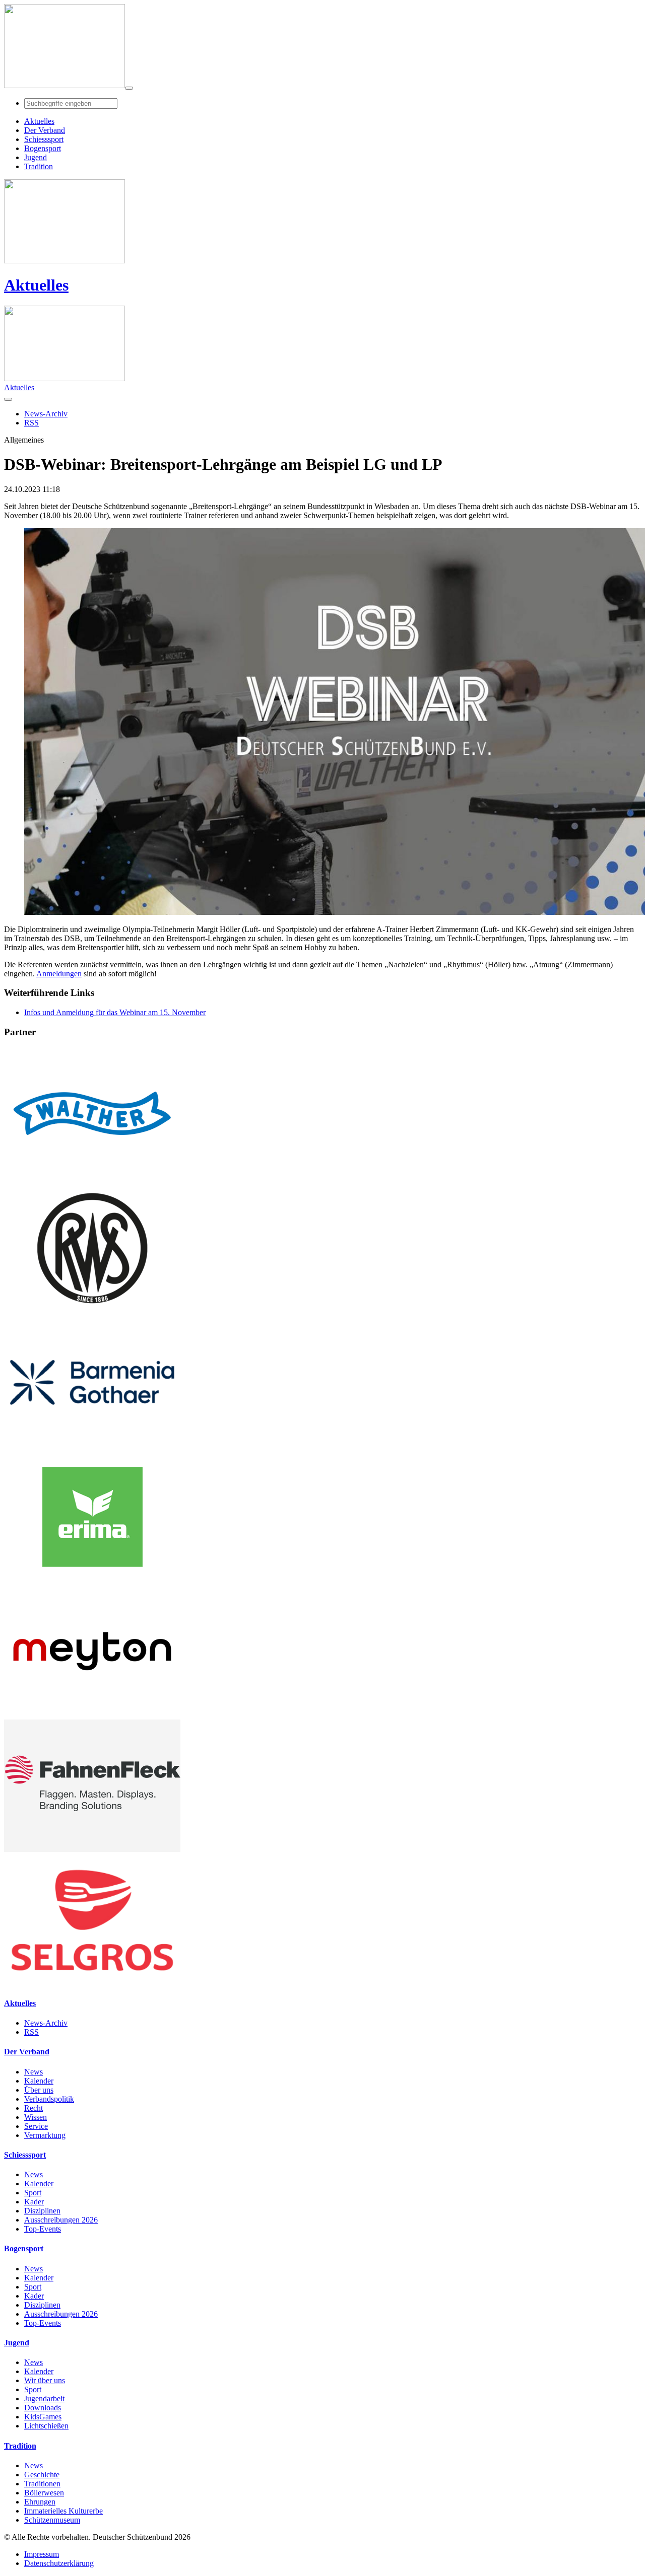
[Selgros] (92, 1984)
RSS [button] (31, 423)
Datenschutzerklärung (59, 2563)
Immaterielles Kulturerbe (63, 2511)
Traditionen (42, 2484)
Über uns (39, 2090)
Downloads (43, 2408)
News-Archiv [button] (46, 414)
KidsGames (43, 2417)
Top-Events (43, 2229)
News (34, 2072)
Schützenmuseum (52, 2520)
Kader (34, 2202)
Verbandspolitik (49, 2099)
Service (36, 2126)
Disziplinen (42, 2211)
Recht (34, 2108)
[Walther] (92, 1177)
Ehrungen (40, 2502)
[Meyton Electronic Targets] (92, 1715)
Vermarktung (45, 2135)
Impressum (42, 2554)
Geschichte (42, 2475)
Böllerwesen (44, 2493)
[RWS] (92, 1311)
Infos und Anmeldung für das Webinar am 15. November (115, 1012)
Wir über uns (45, 2380)
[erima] (92, 1580)
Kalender (39, 2081)
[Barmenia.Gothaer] (92, 1446)
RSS (31, 2032)
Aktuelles (36, 285)
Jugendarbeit (44, 2399)
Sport (33, 2193)
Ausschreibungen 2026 (61, 2220)
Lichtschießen (46, 2426)
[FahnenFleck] (92, 1849)
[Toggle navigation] (129, 88)
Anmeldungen (59, 974)
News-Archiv (46, 2023)
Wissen (36, 2117)
